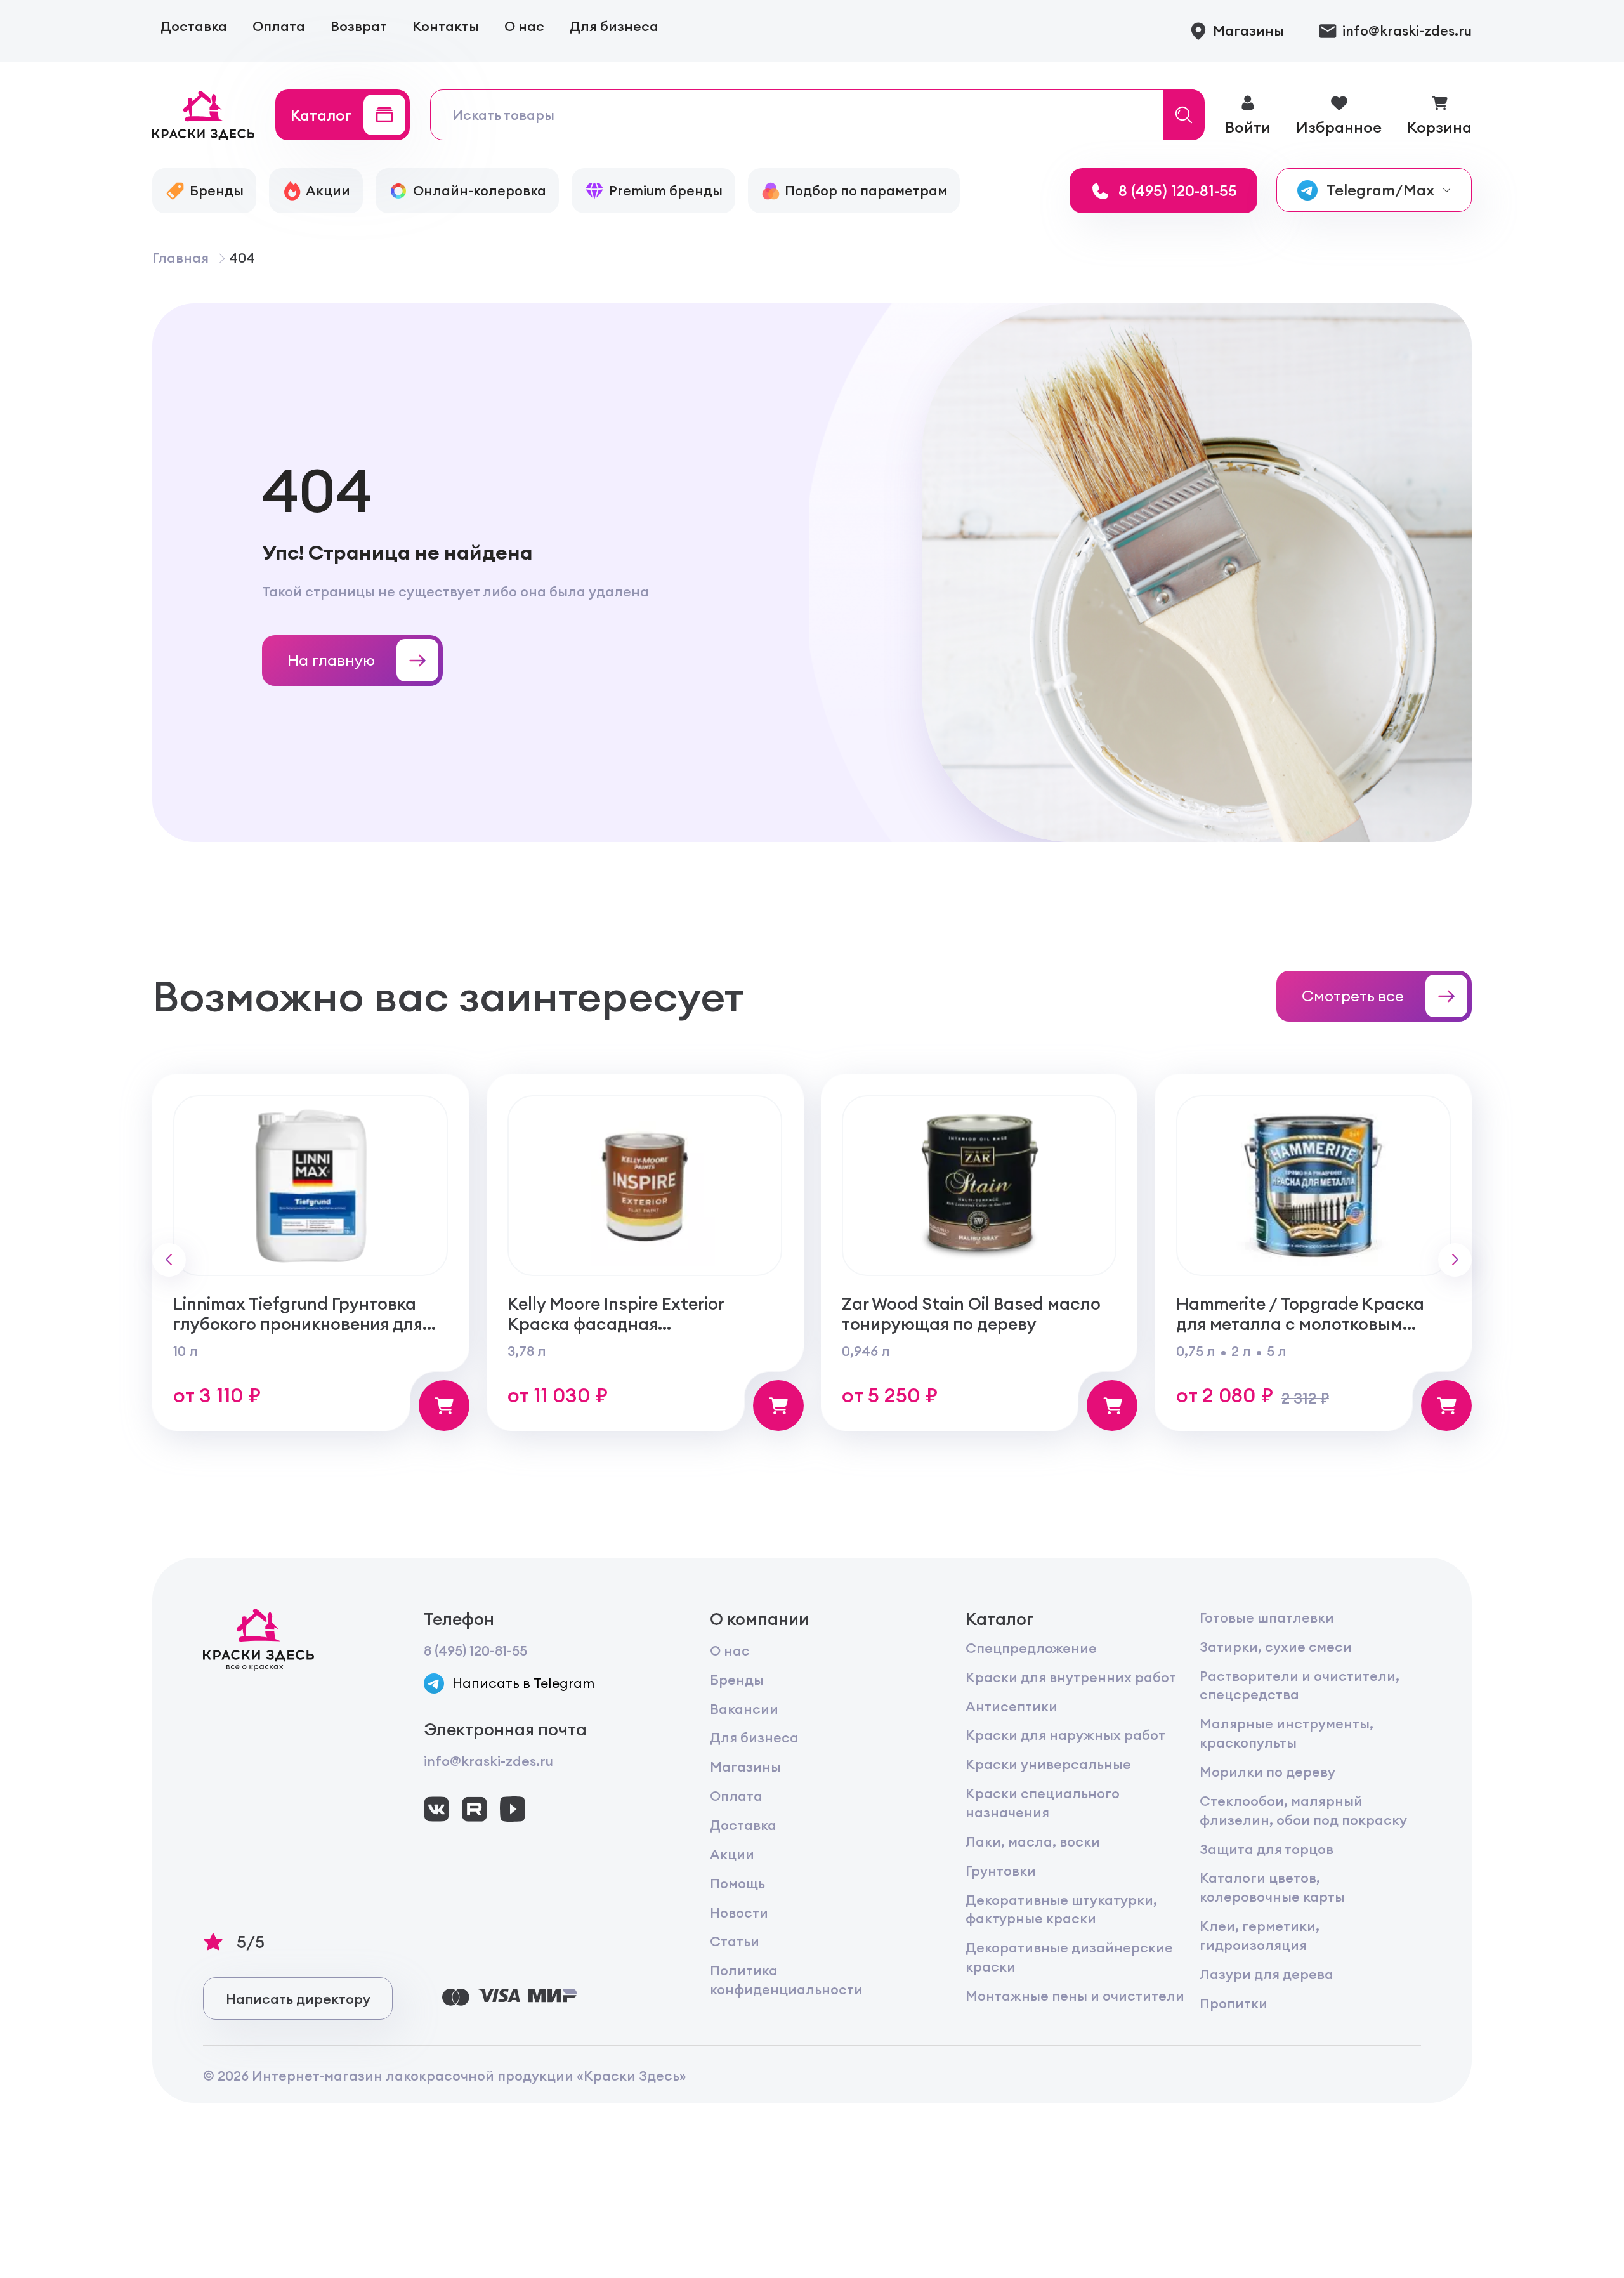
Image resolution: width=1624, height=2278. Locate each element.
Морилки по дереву (1267, 1772)
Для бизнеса (614, 26)
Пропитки (1234, 2004)
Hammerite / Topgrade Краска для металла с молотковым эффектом (1300, 1324)
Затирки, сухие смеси (1276, 1647)
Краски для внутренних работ (1071, 1677)
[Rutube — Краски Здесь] (475, 1809)
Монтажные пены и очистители (1075, 1996)
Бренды (737, 1680)
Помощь (737, 1884)
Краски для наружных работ (1065, 1735)
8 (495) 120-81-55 (475, 1651)
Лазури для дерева (1267, 1974)
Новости (739, 1913)
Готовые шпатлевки (1267, 1618)
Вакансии (744, 1709)
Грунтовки (1001, 1871)
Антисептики (1012, 1707)
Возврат (359, 26)
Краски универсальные (1048, 1764)
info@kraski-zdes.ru (488, 1761)
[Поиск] (1184, 115)
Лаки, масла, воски (1033, 1842)
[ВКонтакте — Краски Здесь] (436, 1809)
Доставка (194, 26)
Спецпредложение (1031, 1648)
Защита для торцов (1267, 1849)
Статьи (735, 1941)
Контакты (446, 26)
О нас (524, 26)
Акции (732, 1854)
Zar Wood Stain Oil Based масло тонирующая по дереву (971, 1313)
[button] (169, 1260)
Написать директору (298, 1999)
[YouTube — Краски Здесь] (513, 1809)
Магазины (745, 1767)
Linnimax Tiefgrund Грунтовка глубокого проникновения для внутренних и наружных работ (301, 1324)
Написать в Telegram (523, 1683)
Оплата (279, 26)
